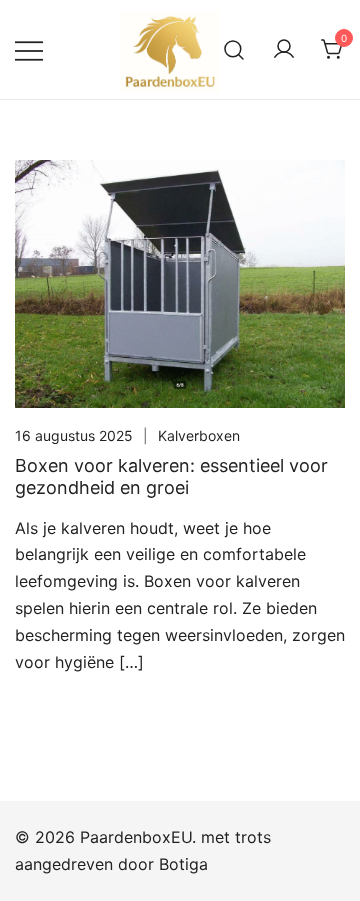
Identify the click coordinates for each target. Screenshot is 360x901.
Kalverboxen (199, 435)
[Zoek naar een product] (234, 49)
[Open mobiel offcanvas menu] (29, 49)
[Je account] (284, 50)
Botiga (183, 864)
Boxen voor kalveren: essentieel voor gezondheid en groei (171, 476)
